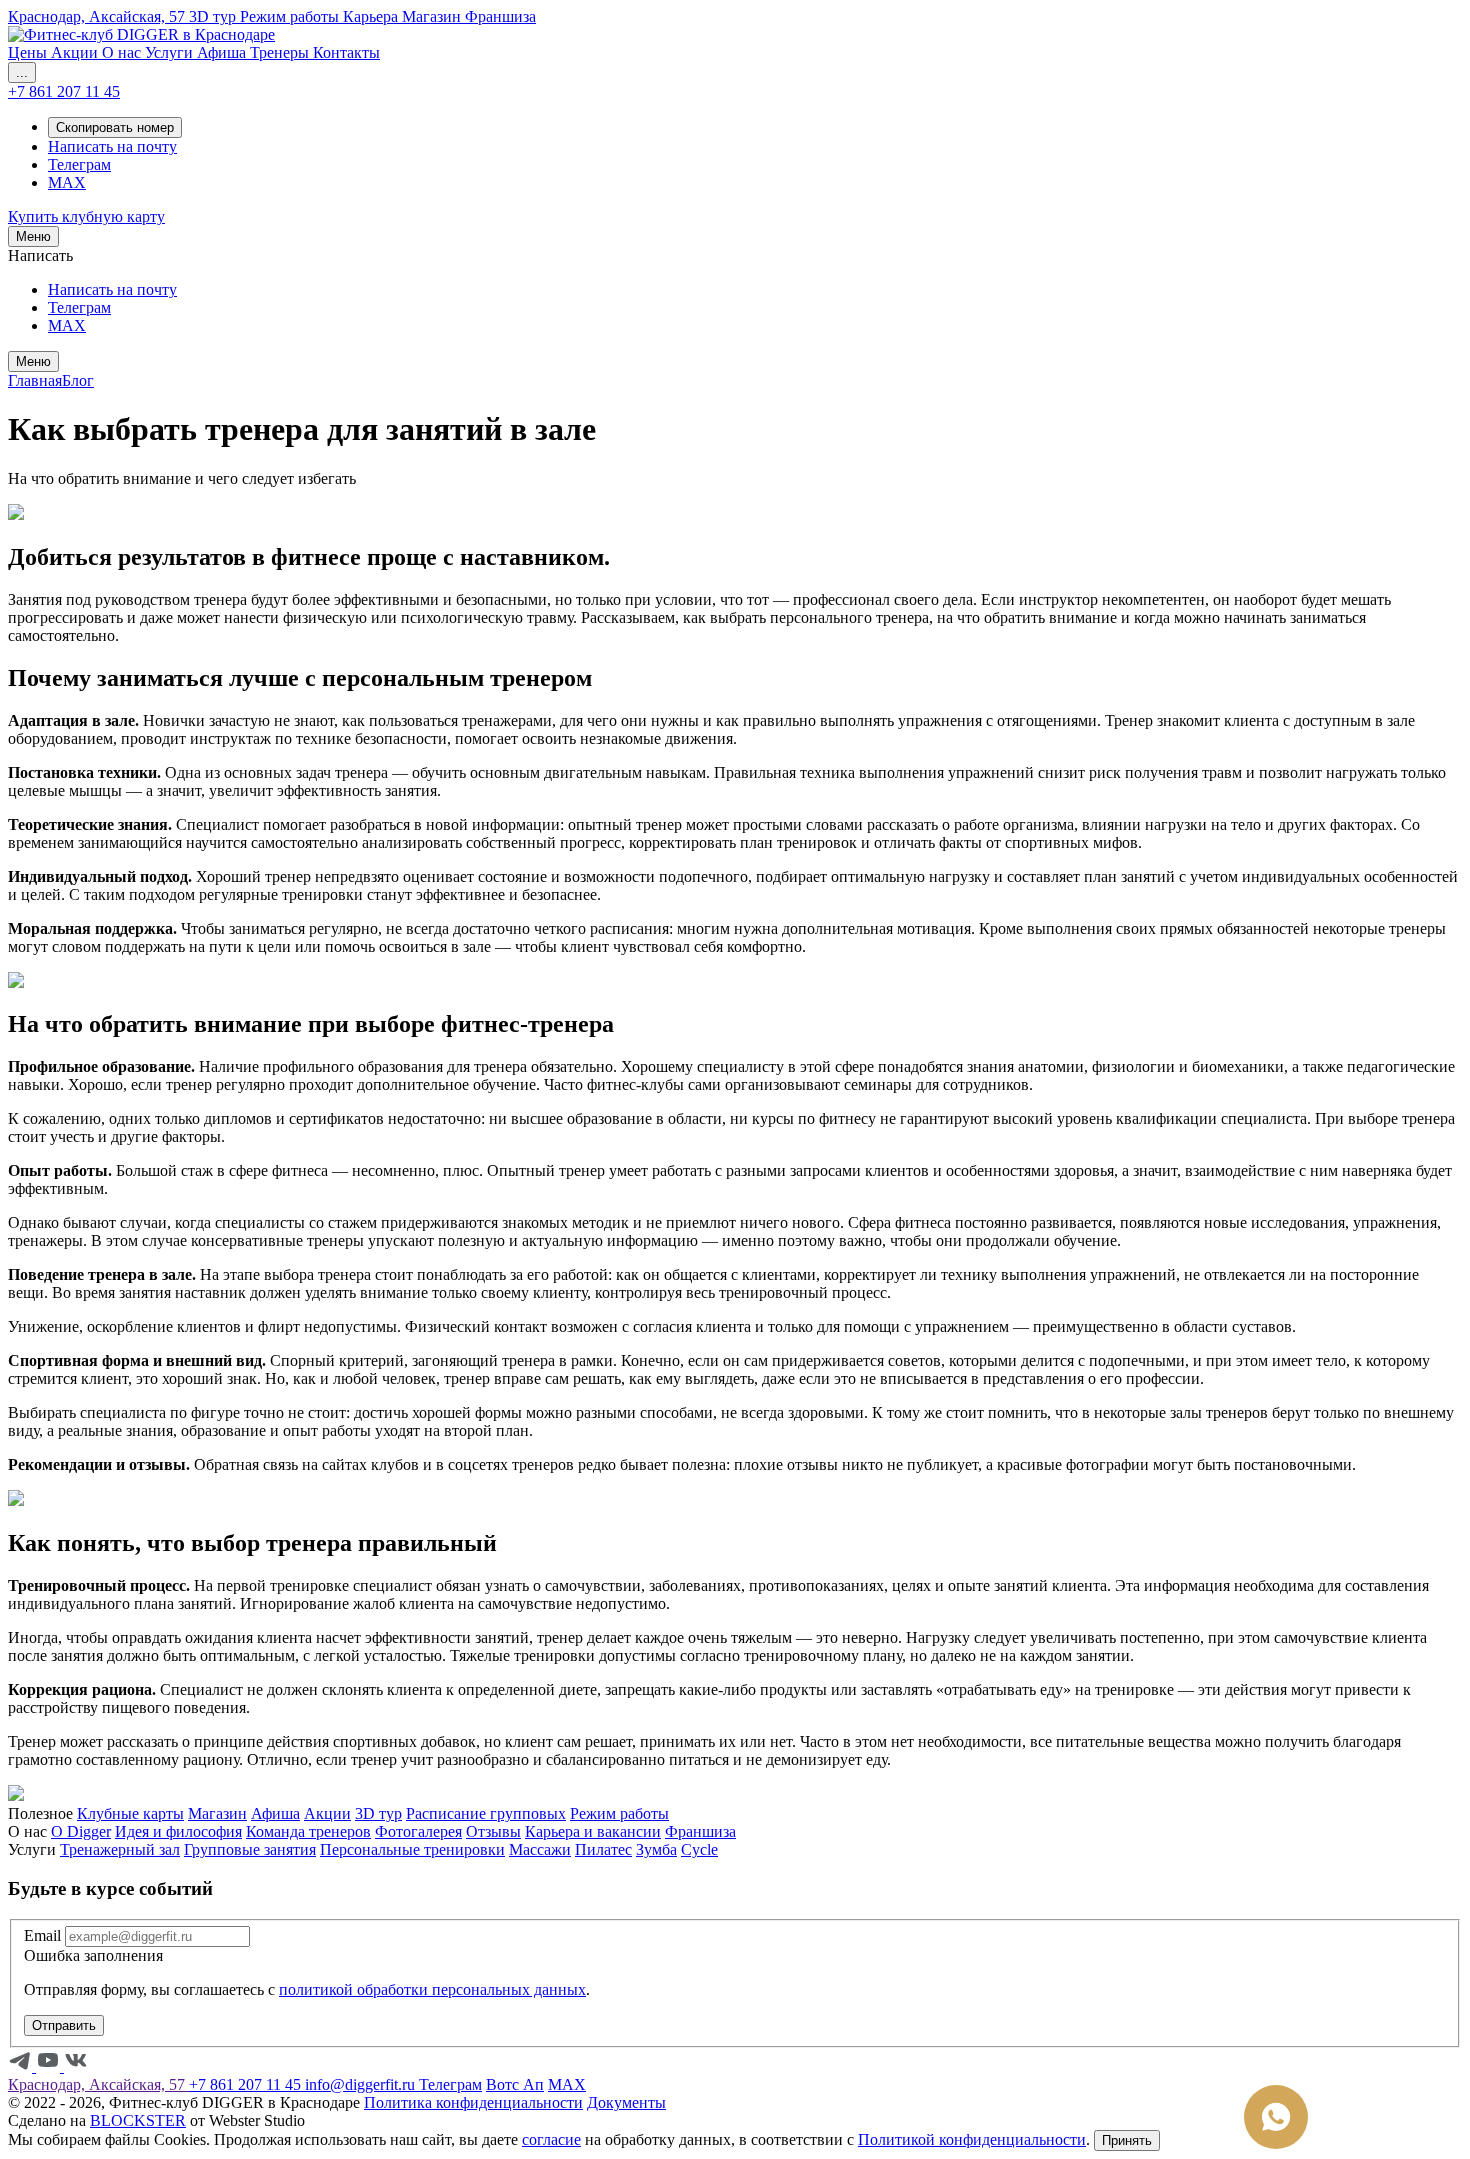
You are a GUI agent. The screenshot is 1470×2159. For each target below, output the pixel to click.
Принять (1127, 2140)
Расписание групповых (486, 1813)
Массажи (540, 1849)
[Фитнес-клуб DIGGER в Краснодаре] (141, 34)
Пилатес (603, 1849)
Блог (78, 380)
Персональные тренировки (412, 1849)
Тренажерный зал (120, 1849)
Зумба (656, 1849)
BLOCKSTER (138, 2120)
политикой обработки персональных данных (432, 1989)
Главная (35, 380)
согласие (551, 2139)
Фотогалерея (418, 1831)
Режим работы (619, 1813)
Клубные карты (130, 1813)
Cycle (699, 1849)
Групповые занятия (250, 1849)
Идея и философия (178, 1831)
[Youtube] (50, 2066)
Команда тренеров (308, 1831)
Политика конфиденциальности (473, 2102)
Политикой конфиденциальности (972, 2139)
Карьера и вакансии (593, 1831)
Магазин (217, 1813)
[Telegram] (22, 2066)
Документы (626, 2102)
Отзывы (493, 1831)
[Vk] (76, 2066)
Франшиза (700, 1831)
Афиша (275, 1813)
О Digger (81, 1831)
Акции (327, 1813)
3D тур (378, 1813)
